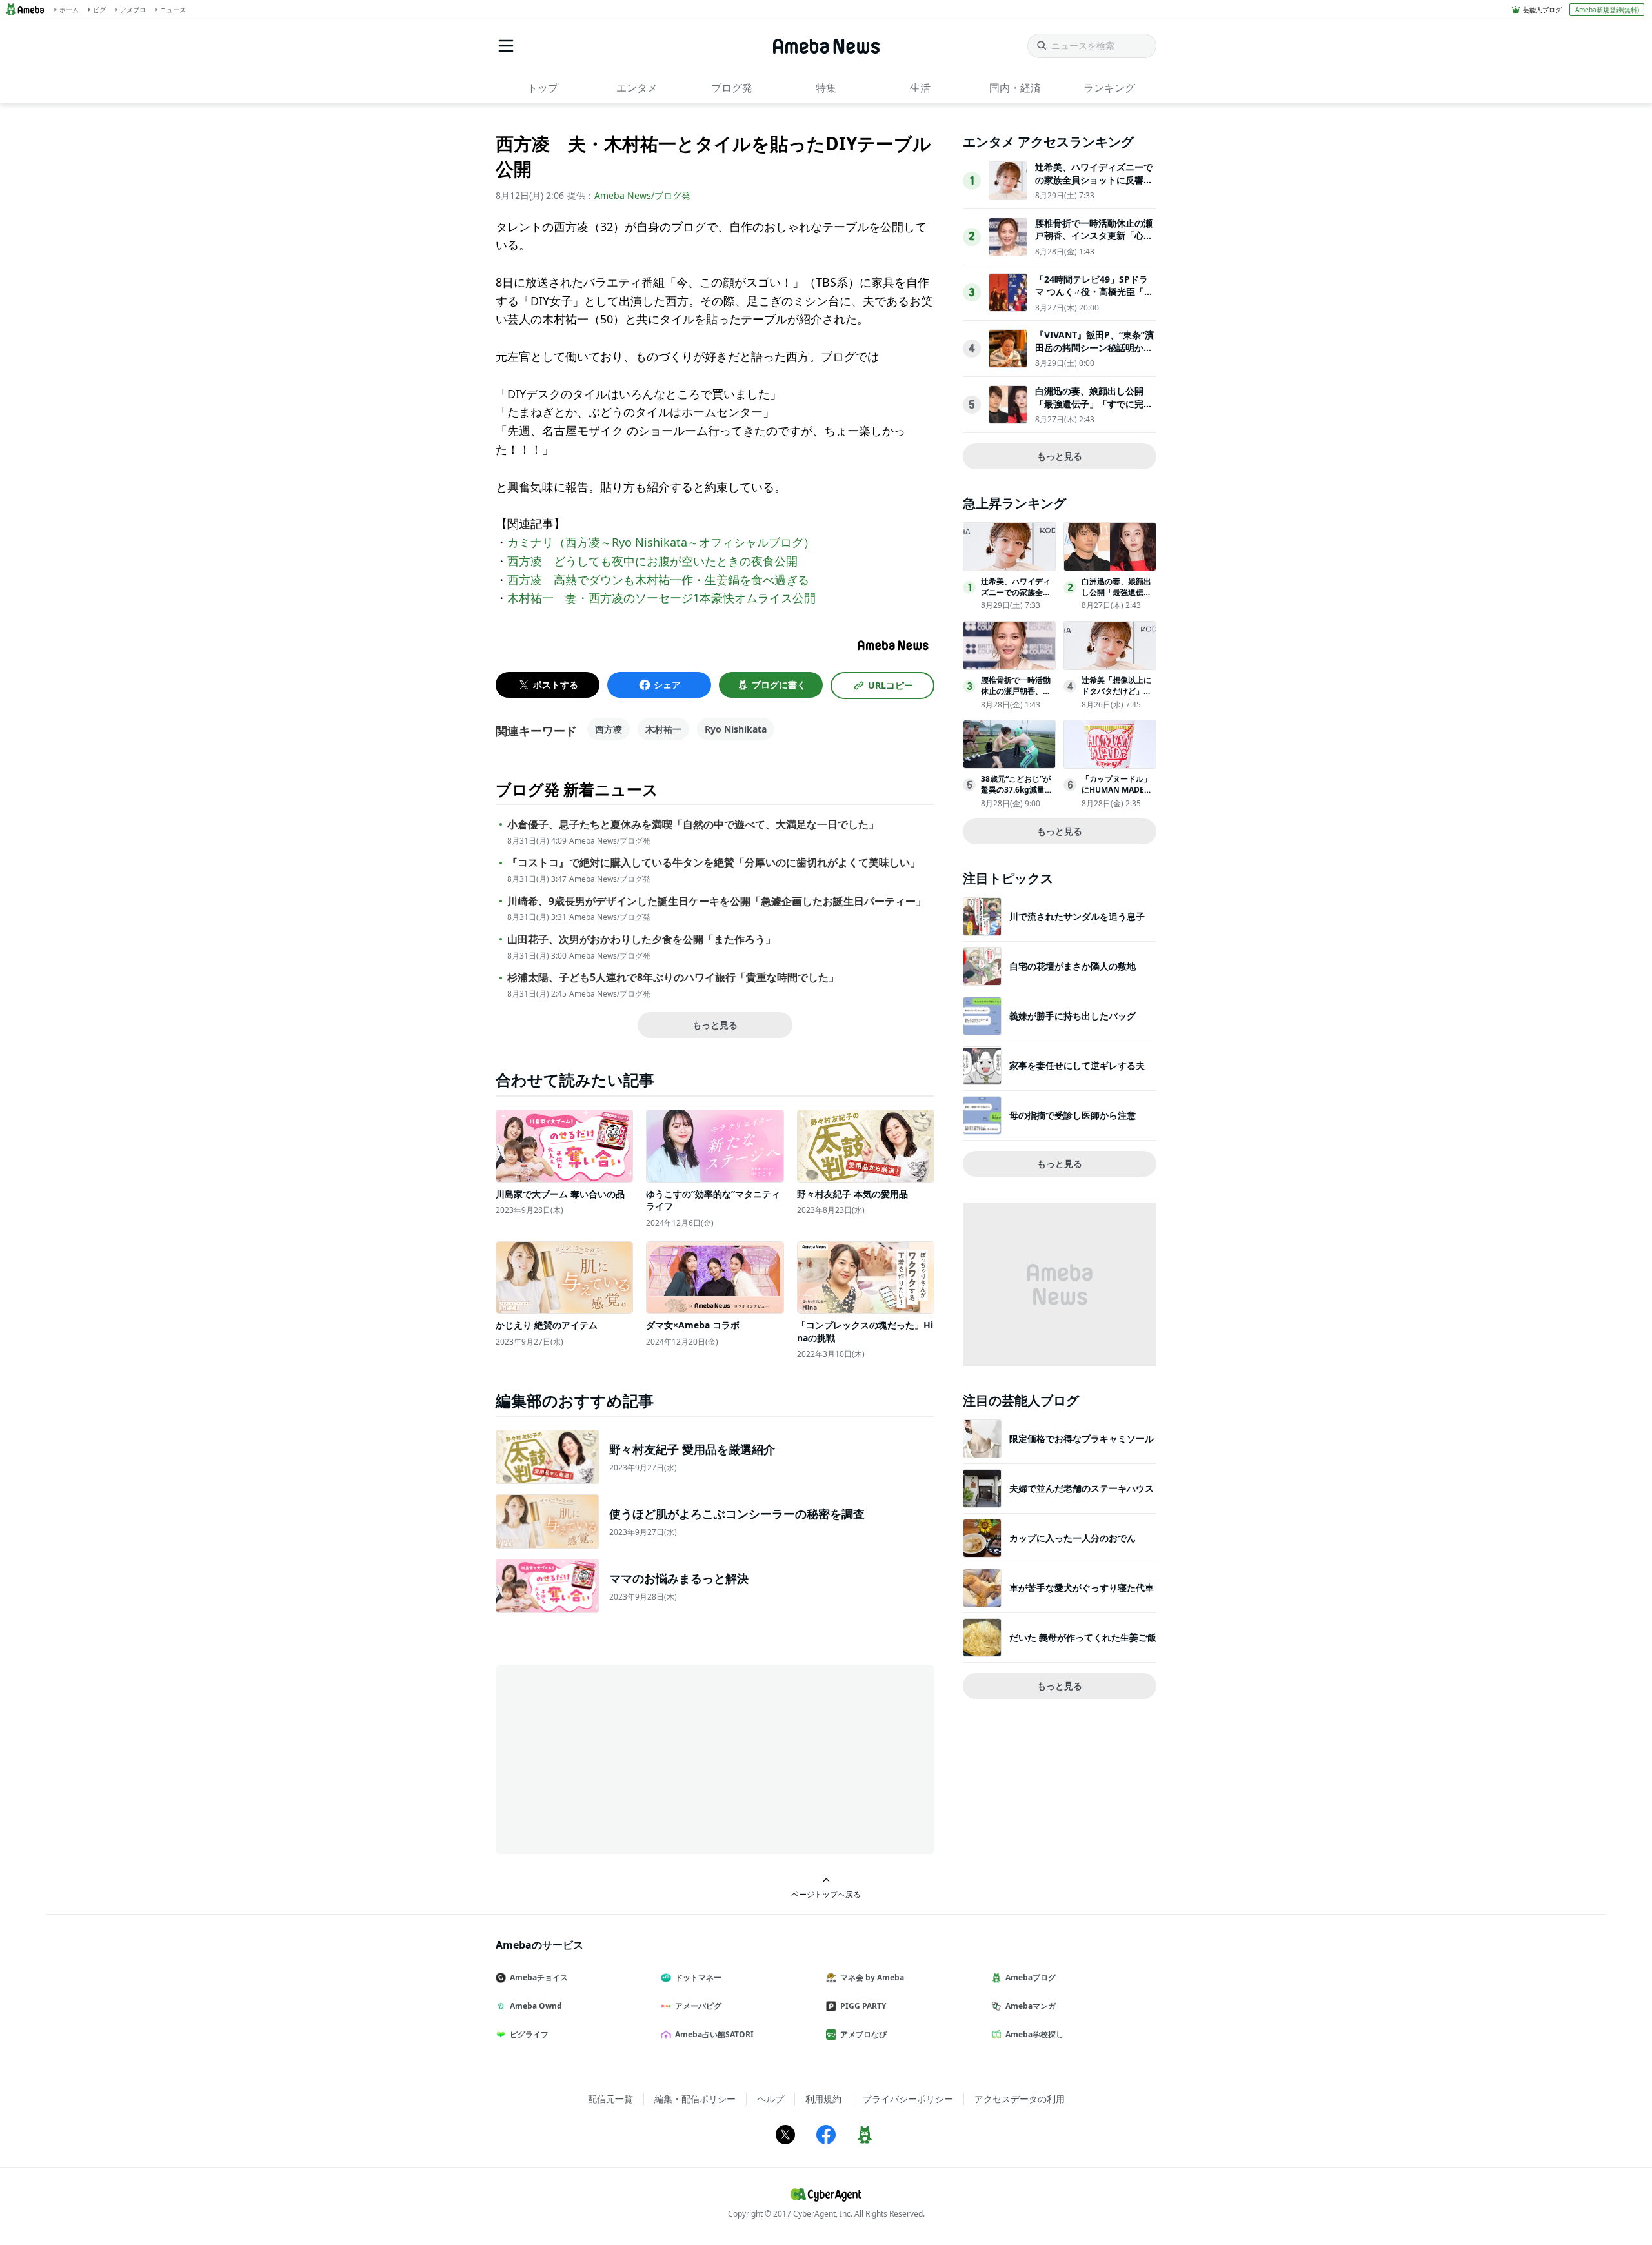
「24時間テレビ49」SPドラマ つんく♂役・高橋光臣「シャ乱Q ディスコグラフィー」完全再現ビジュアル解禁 (1094, 298)
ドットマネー (698, 1977)
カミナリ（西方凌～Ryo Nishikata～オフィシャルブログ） (661, 542)
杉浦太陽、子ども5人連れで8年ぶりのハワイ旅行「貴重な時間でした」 (673, 978)
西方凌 (609, 729)
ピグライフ (529, 2034)
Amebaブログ (1031, 1977)
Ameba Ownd (536, 2006)
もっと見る (715, 1025)
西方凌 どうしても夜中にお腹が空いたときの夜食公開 (652, 561)
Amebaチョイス (539, 1977)
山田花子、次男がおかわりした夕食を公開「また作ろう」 (641, 940)
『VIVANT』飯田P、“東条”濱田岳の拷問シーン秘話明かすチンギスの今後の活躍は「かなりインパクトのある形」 (1094, 354)
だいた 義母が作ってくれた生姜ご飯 (1083, 1637)
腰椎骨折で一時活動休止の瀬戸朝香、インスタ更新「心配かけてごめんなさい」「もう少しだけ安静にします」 (1094, 242)
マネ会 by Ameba (872, 1977)
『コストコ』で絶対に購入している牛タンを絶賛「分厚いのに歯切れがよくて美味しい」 (714, 863)
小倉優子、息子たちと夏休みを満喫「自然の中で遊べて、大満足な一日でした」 (693, 825)
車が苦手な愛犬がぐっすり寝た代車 (1082, 1588)
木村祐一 (663, 729)
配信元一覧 (610, 2099)
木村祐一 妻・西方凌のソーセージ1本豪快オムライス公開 (661, 598)
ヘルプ (771, 2099)
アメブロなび (863, 2034)
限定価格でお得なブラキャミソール (1082, 1438)
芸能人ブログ (1542, 10)
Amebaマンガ (1031, 2006)
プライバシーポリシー (908, 2099)
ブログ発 (732, 88)
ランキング (1109, 88)
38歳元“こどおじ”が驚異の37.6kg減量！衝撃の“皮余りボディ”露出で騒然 (1017, 795)
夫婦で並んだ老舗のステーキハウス (1082, 1488)
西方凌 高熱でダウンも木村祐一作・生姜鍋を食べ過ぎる (658, 580)
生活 (920, 88)
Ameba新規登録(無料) (1607, 10)
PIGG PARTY (863, 2006)
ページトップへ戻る (826, 1894)
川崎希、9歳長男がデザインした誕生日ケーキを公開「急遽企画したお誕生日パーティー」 (717, 901)
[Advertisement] (612, 1758)
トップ (543, 88)
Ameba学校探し (1034, 2034)
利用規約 (823, 2099)
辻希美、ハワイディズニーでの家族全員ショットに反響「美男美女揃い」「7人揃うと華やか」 (1094, 186)
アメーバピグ (698, 2006)
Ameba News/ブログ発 (642, 195)
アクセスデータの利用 (1020, 2099)
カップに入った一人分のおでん (1073, 1538)
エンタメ (637, 88)
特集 (826, 88)
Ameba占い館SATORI (714, 2034)
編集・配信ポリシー (695, 2099)
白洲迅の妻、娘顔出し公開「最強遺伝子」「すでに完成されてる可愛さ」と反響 (1094, 403)
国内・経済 (1015, 88)
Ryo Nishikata (736, 729)
